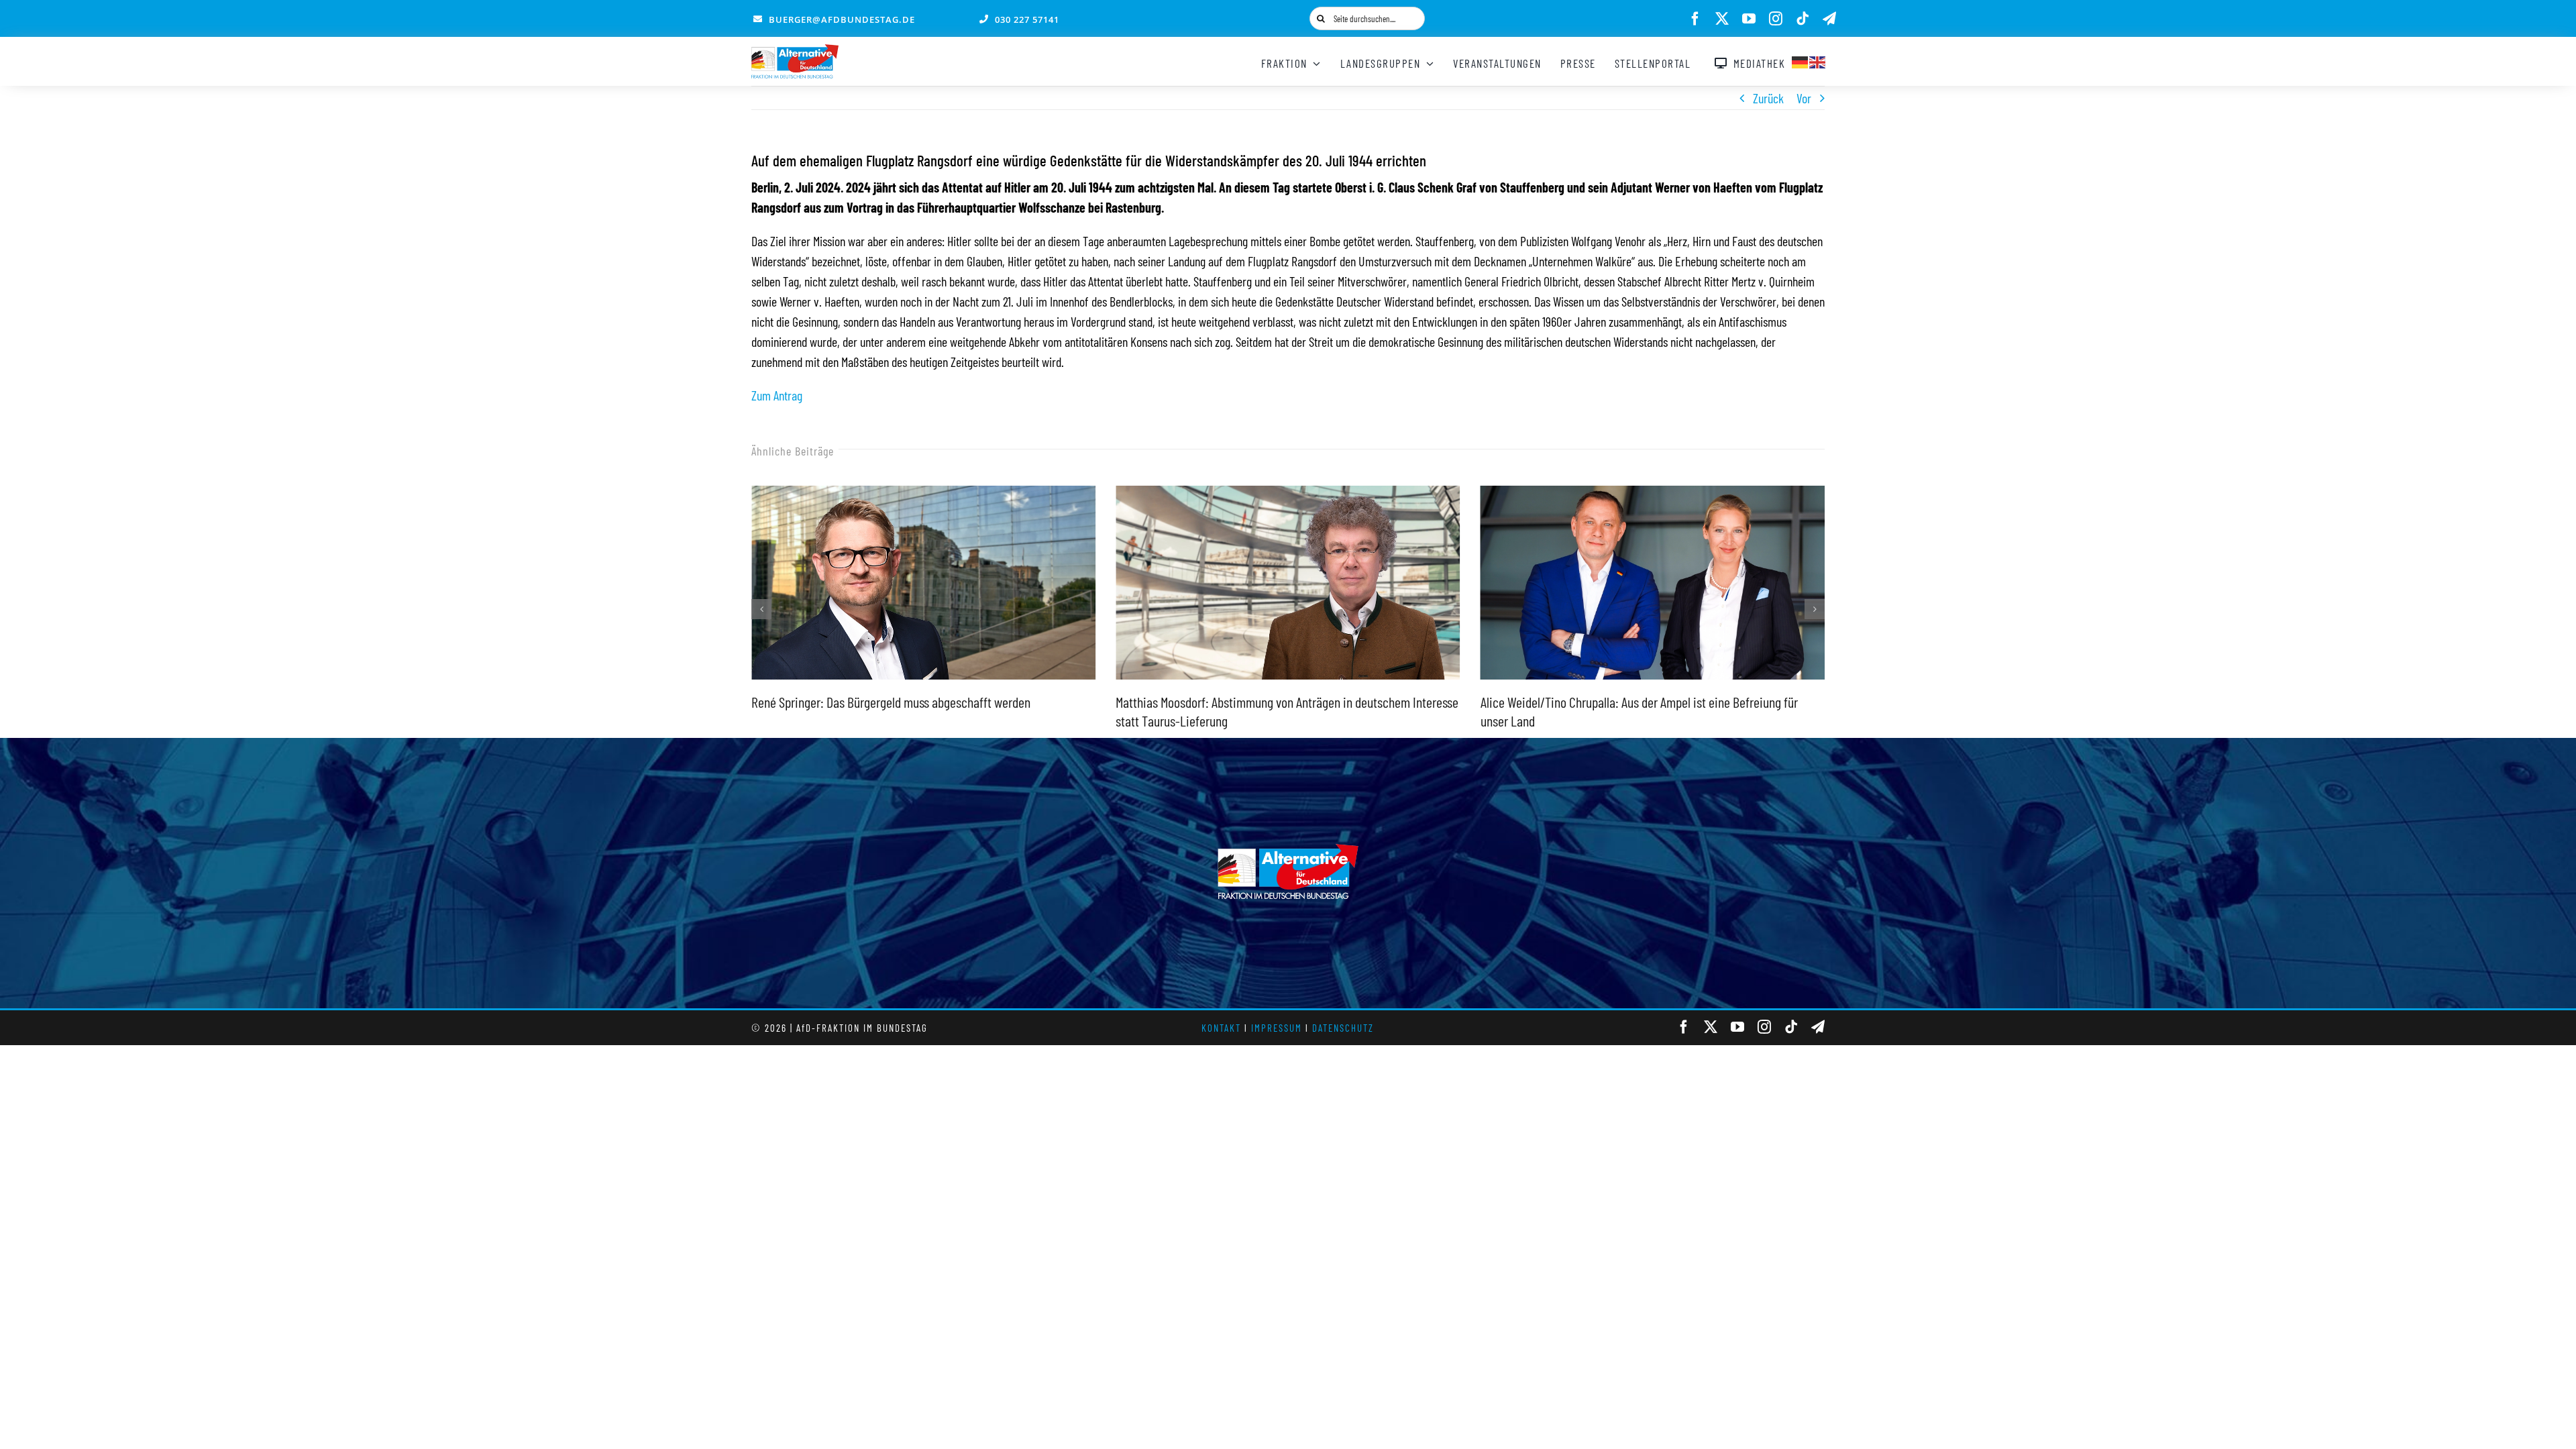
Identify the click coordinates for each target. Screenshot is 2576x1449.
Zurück (1768, 98)
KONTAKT (1221, 1028)
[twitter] (1722, 19)
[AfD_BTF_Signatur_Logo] (795, 51)
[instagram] (1776, 19)
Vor (1804, 98)
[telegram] (1829, 19)
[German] (1801, 60)
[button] (761, 609)
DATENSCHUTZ (1343, 1028)
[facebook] (1695, 19)
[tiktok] (1803, 19)
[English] (1818, 60)
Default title (1510, 608)
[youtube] (1749, 19)
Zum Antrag (777, 395)
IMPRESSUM (1277, 1028)
